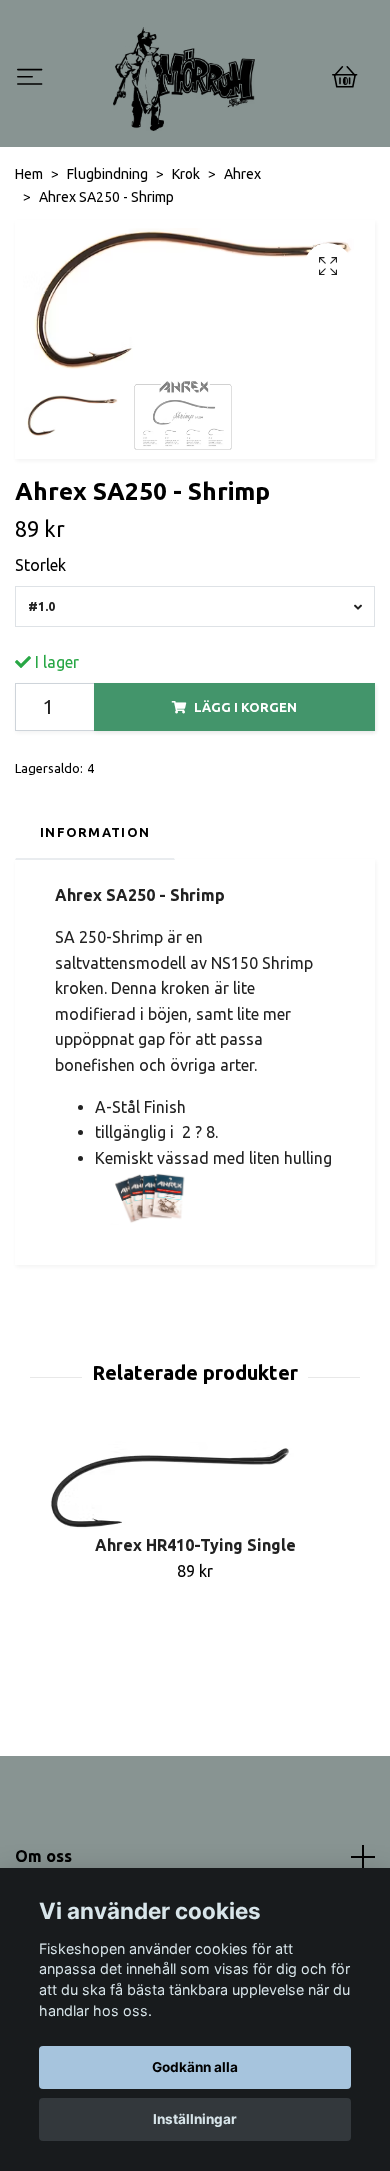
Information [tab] (95, 832)
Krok (186, 174)
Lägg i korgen (245, 707)
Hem (29, 174)
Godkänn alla (195, 2067)
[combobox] (195, 606)
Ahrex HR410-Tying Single (195, 1545)
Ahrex (242, 174)
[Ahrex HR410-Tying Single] (195, 1488)
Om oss (43, 1856)
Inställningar (195, 2119)
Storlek (40, 565)
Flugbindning (107, 174)
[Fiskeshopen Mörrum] (184, 79)
